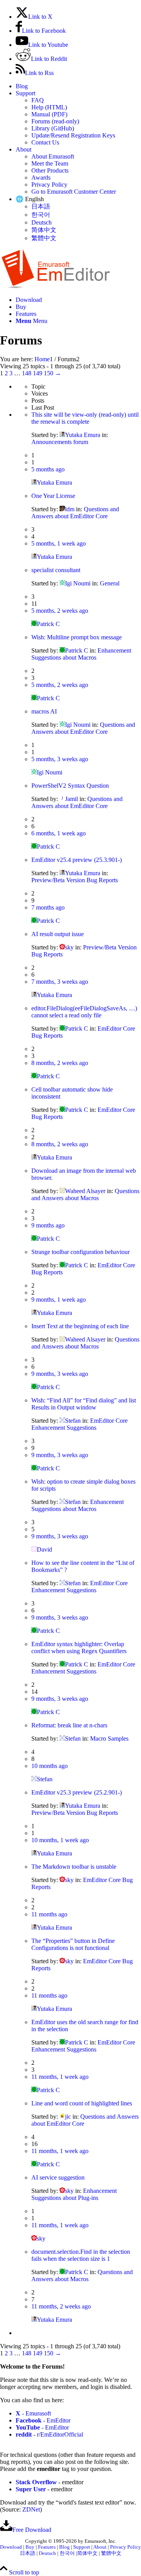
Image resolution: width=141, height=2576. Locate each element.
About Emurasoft (53, 156)
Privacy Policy (49, 185)
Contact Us (45, 142)
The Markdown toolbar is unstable (74, 1867)
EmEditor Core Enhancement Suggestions (80, 1424)
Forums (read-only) (55, 121)
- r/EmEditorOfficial (49, 2434)
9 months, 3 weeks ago (60, 1374)
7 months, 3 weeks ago (60, 982)
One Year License (53, 496)
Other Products (50, 170)
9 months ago (48, 1225)
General (110, 583)
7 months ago (48, 907)
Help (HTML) (49, 107)
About (23, 149)
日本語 (41, 206)
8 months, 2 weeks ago (60, 1063)
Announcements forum (60, 442)
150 (49, 373)
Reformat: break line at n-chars (69, 1725)
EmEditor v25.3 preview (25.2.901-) (77, 1792)
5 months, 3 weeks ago (60, 759)
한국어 (41, 215)
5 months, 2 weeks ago (60, 611)
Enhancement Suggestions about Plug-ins (74, 2194)
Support (25, 93)
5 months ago (48, 469)
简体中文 (44, 230)
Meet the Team (50, 163)
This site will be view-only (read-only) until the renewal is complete (85, 418)
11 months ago (49, 1914)
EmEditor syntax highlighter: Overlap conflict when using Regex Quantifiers (79, 1647)
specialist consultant (56, 570)
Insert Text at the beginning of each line (80, 1326)
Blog (22, 86)
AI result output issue (58, 934)
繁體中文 (44, 238)
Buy (30, 2547)
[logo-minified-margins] (56, 286)
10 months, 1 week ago (60, 1840)
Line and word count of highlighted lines (82, 2103)
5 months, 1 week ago (59, 543)
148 (27, 373)
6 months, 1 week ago (59, 833)
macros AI (44, 711)
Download (11, 2547)
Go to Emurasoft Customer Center (74, 192)
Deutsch (42, 222)
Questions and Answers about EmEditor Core (75, 513)
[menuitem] (78, 86)
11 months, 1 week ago (60, 2077)
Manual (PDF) (49, 114)
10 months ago (50, 1766)
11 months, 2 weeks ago (61, 2306)
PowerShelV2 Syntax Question (70, 786)
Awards (41, 178)
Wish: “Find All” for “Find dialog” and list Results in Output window (84, 1404)
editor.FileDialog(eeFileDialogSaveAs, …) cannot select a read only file (84, 1012)
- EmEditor (43, 2420)
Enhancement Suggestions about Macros (81, 654)
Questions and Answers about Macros (85, 1194)
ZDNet (31, 2509)
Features (47, 2547)
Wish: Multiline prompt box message (77, 637)
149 (38, 373)
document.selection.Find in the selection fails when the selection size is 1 (81, 2255)
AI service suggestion (58, 2177)
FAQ (38, 100)
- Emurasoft (33, 2413)
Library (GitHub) (53, 128)
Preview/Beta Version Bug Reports (75, 880)
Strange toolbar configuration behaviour (80, 1252)
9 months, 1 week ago (59, 1300)
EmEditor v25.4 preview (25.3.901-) (77, 860)
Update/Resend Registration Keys (73, 135)
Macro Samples (109, 1738)
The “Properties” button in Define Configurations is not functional (73, 1944)
